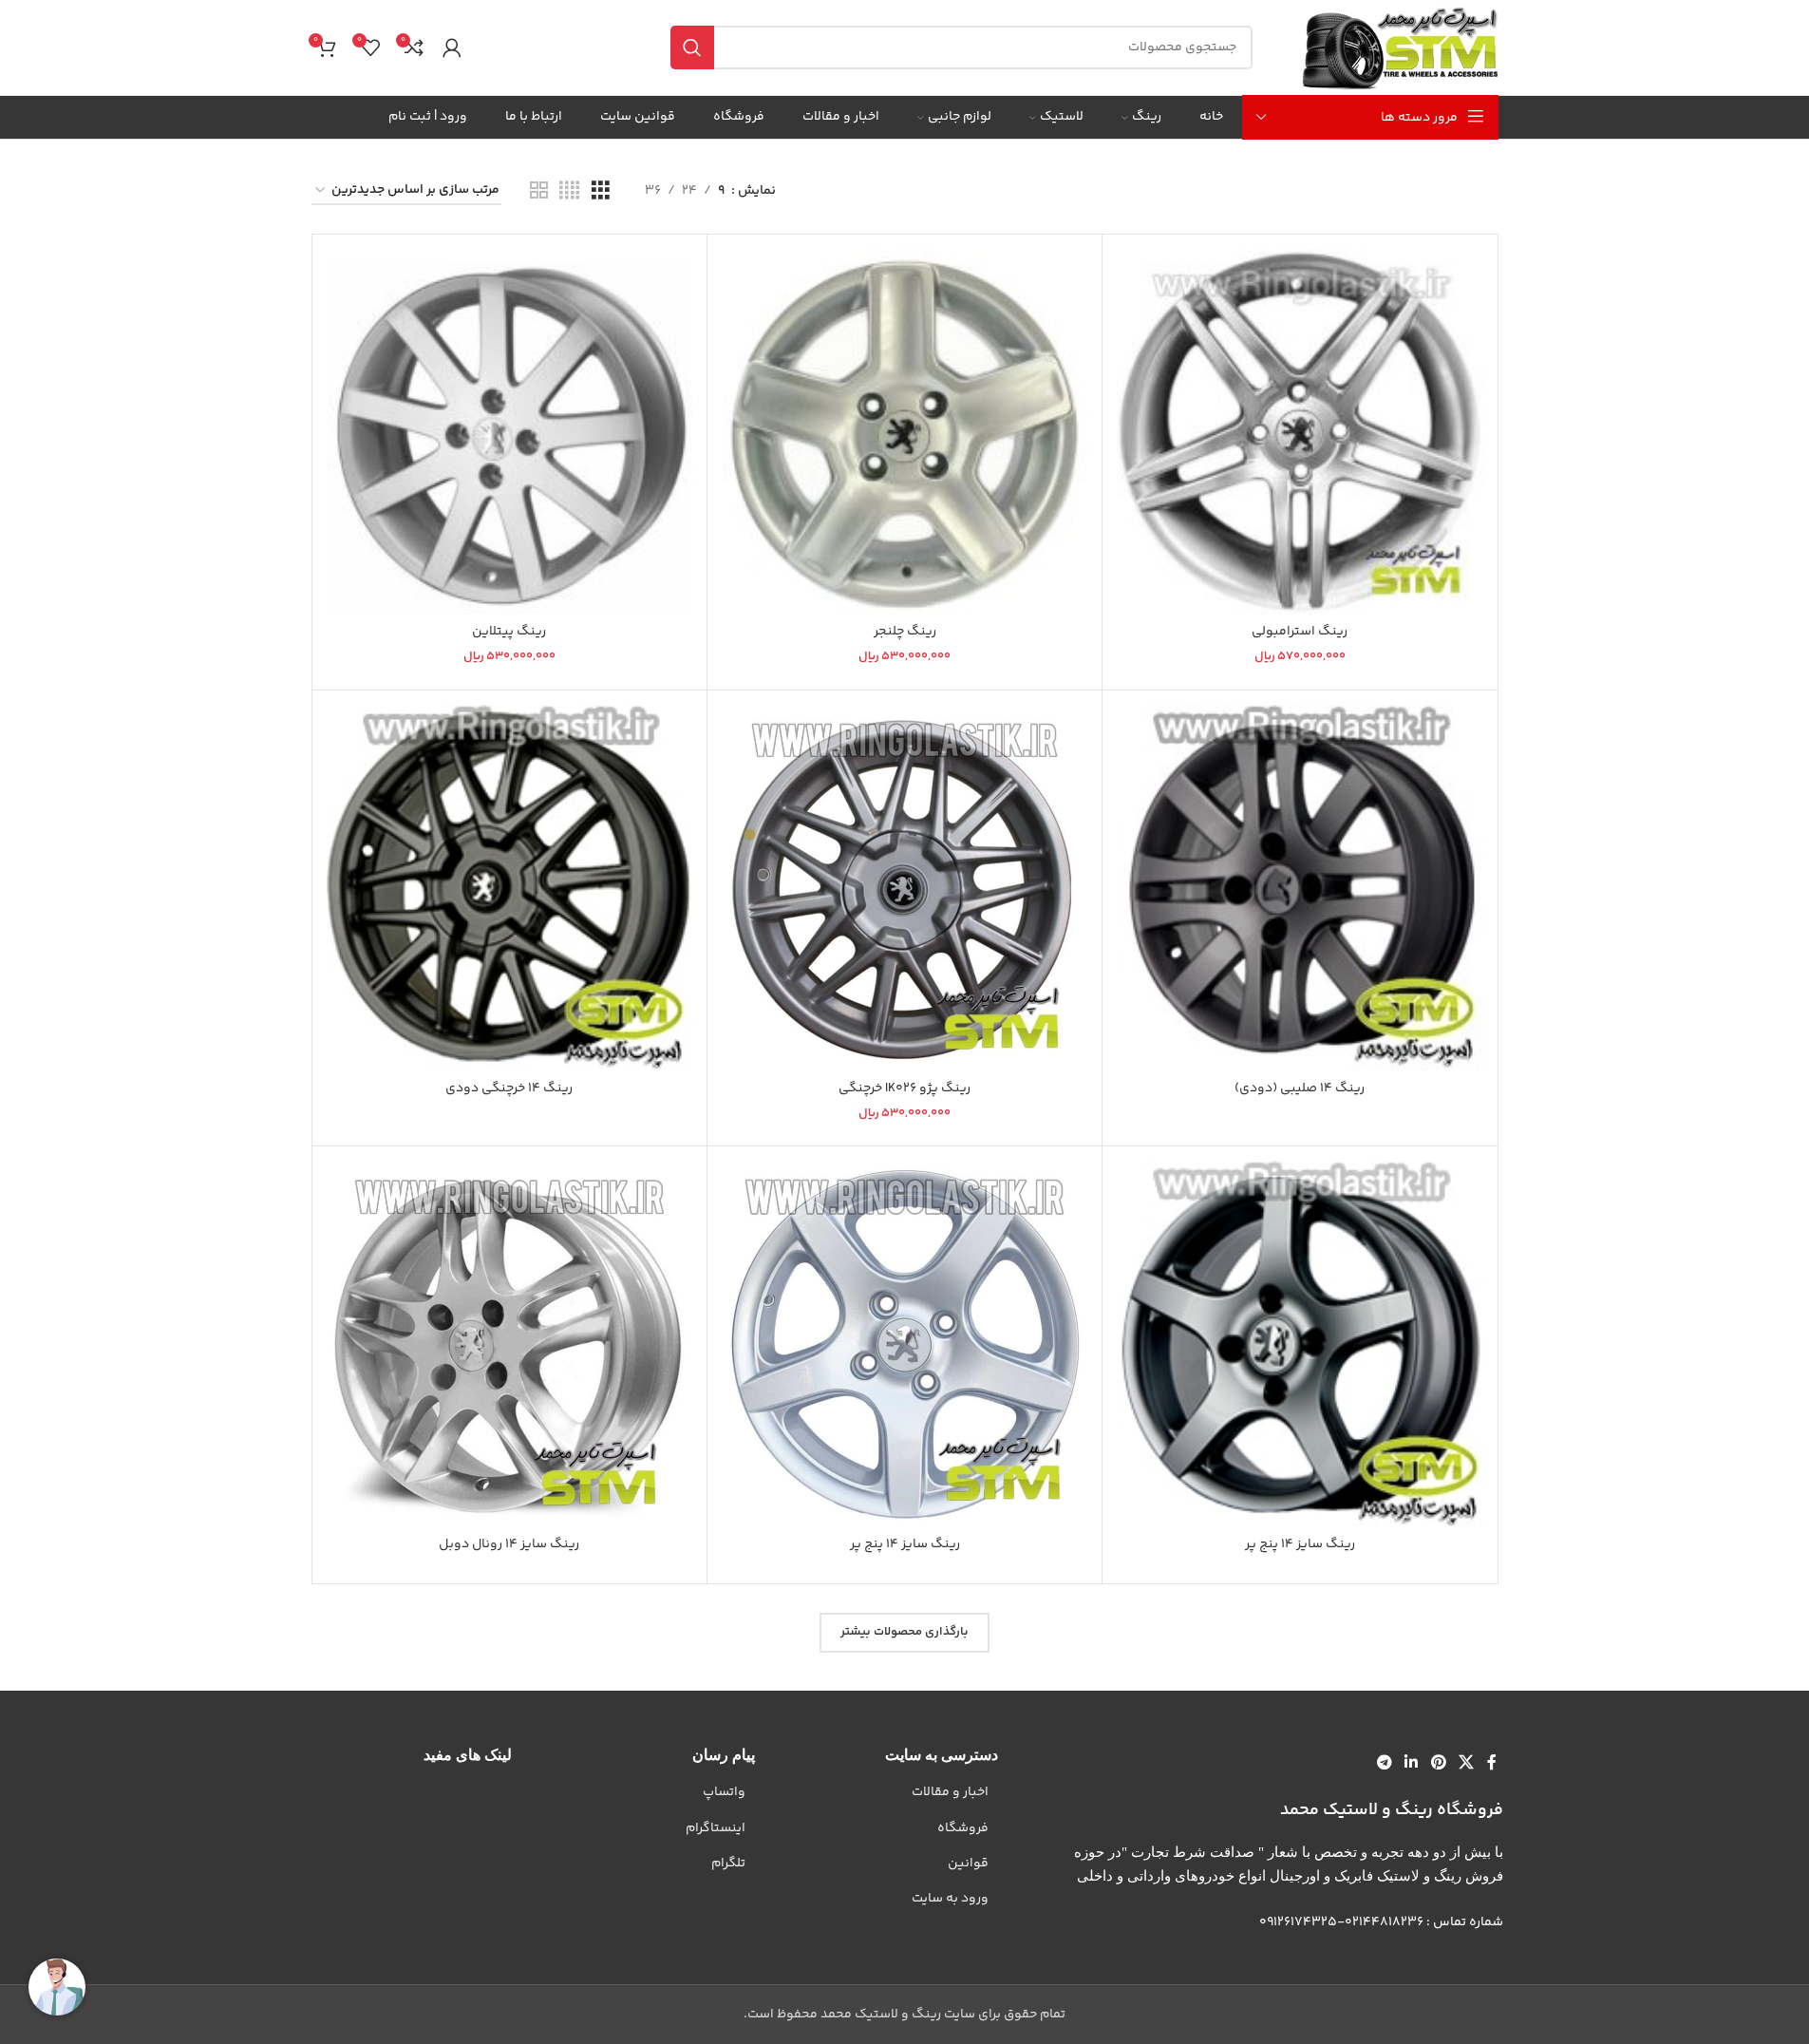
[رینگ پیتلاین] (509, 432)
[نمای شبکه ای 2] (539, 191)
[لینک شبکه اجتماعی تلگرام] (1384, 1763)
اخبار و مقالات (950, 1792)
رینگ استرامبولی (1300, 632)
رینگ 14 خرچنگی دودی (509, 1088)
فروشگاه (963, 1828)
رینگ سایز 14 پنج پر (1300, 1544)
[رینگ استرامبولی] (1300, 432)
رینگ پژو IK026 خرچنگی (904, 1088)
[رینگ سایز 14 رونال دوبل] (509, 1344)
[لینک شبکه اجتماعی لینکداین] (1412, 1763)
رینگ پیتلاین (509, 632)
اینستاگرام (716, 1828)
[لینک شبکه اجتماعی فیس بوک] (1492, 1763)
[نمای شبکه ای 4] (569, 191)
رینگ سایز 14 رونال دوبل (509, 1544)
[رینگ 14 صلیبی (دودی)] (1300, 888)
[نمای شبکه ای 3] (601, 191)
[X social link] (1466, 1763)
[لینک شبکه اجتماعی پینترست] (1438, 1763)
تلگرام (728, 1864)
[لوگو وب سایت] (1399, 47)
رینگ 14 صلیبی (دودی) (1300, 1088)
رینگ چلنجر (905, 632)
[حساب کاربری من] (452, 47)
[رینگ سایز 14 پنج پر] (1300, 1344)
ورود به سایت (950, 1899)
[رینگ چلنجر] (904, 432)
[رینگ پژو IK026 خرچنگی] (904, 888)
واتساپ (724, 1792)
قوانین (968, 1864)
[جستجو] (692, 47)
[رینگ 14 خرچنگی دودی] (509, 888)
